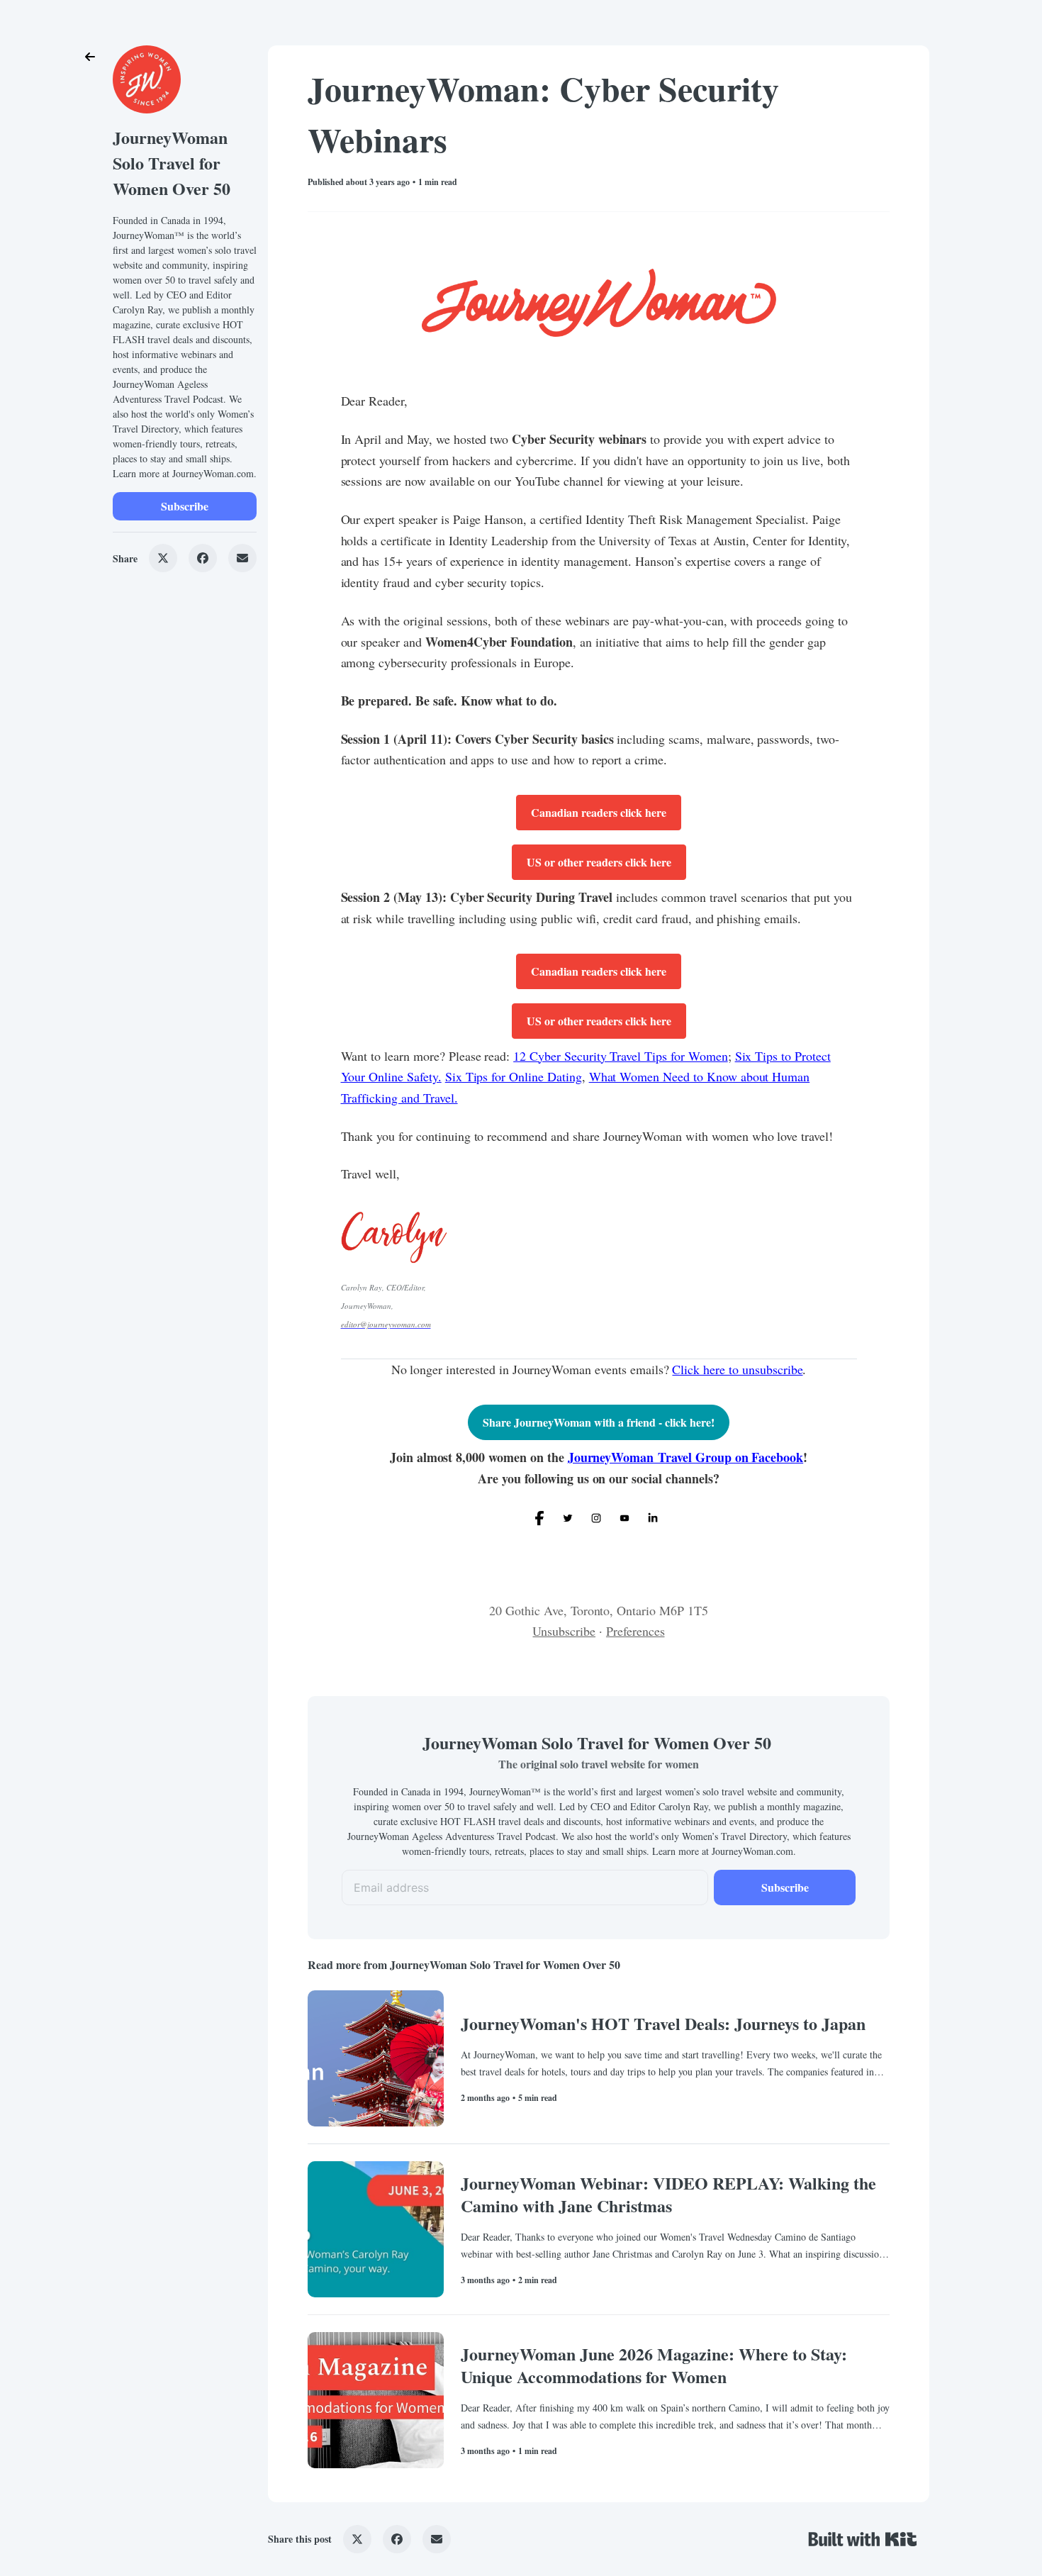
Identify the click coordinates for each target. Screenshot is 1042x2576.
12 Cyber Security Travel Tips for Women (620, 1056)
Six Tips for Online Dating (514, 1076)
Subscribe (185, 506)
